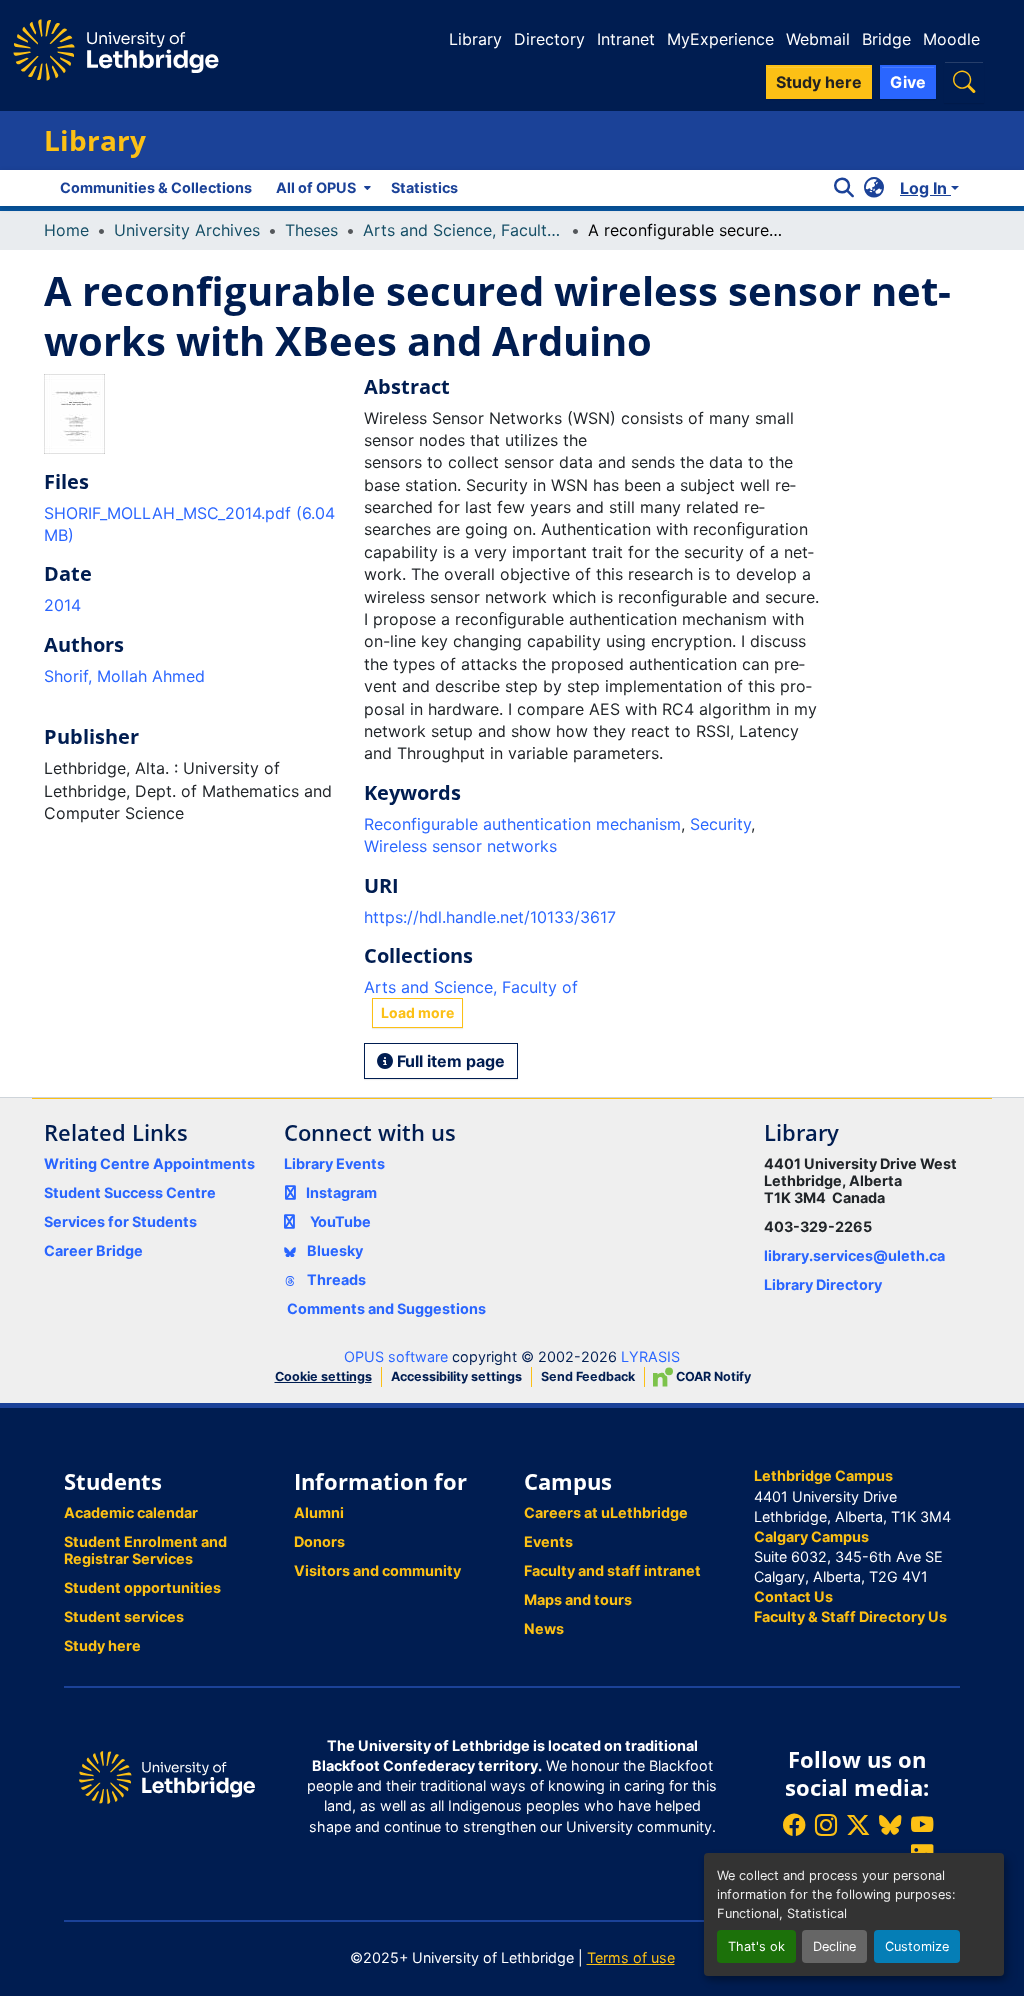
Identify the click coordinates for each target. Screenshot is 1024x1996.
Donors (319, 1541)
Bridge (886, 39)
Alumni (319, 1512)
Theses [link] (311, 230)
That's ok (756, 1946)
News (544, 1628)
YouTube (340, 1221)
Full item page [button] (449, 1061)
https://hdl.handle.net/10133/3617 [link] (490, 917)
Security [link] (720, 824)
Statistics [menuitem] (424, 187)
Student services (124, 1616)
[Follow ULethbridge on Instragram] (826, 1824)
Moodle (951, 39)
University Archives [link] (187, 230)
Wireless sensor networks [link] (460, 846)
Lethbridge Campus (823, 1475)
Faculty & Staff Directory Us (850, 1616)
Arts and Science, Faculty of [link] (463, 230)
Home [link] (66, 230)
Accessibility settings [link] (456, 1376)
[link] (192, 524)
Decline (834, 1946)
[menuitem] (321, 188)
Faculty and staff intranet (612, 1570)
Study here (102, 1645)
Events (548, 1541)
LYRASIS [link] (650, 1356)
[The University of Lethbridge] (167, 1775)
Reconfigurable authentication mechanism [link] (522, 824)
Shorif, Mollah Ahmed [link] (124, 676)
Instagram (341, 1192)
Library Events (334, 1163)
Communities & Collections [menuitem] (156, 187)
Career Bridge (93, 1250)
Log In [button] (925, 188)
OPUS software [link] (396, 1356)
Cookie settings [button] (323, 1376)
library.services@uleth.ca (854, 1255)
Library (475, 39)
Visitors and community (377, 1570)
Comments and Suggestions (386, 1308)
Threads (335, 1279)
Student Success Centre (130, 1192)
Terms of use (631, 1957)
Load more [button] (417, 1012)
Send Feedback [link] (588, 1376)
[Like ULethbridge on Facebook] (794, 1824)
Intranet (626, 39)
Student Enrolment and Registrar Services (145, 1550)
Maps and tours (578, 1599)
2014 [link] (62, 605)
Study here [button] (819, 82)
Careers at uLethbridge (606, 1512)
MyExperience (720, 39)
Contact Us (793, 1596)
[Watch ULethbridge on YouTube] (922, 1824)
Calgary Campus (811, 1536)
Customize (917, 1946)
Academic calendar (131, 1512)
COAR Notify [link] (712, 1376)
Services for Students (120, 1221)
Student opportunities (142, 1587)
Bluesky (333, 1250)
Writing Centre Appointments (149, 1163)
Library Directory (823, 1284)
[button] (964, 81)
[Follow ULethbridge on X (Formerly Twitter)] (858, 1824)
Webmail (818, 39)
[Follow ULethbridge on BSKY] (890, 1824)
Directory (549, 39)
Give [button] (908, 82)
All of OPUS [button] (316, 187)
